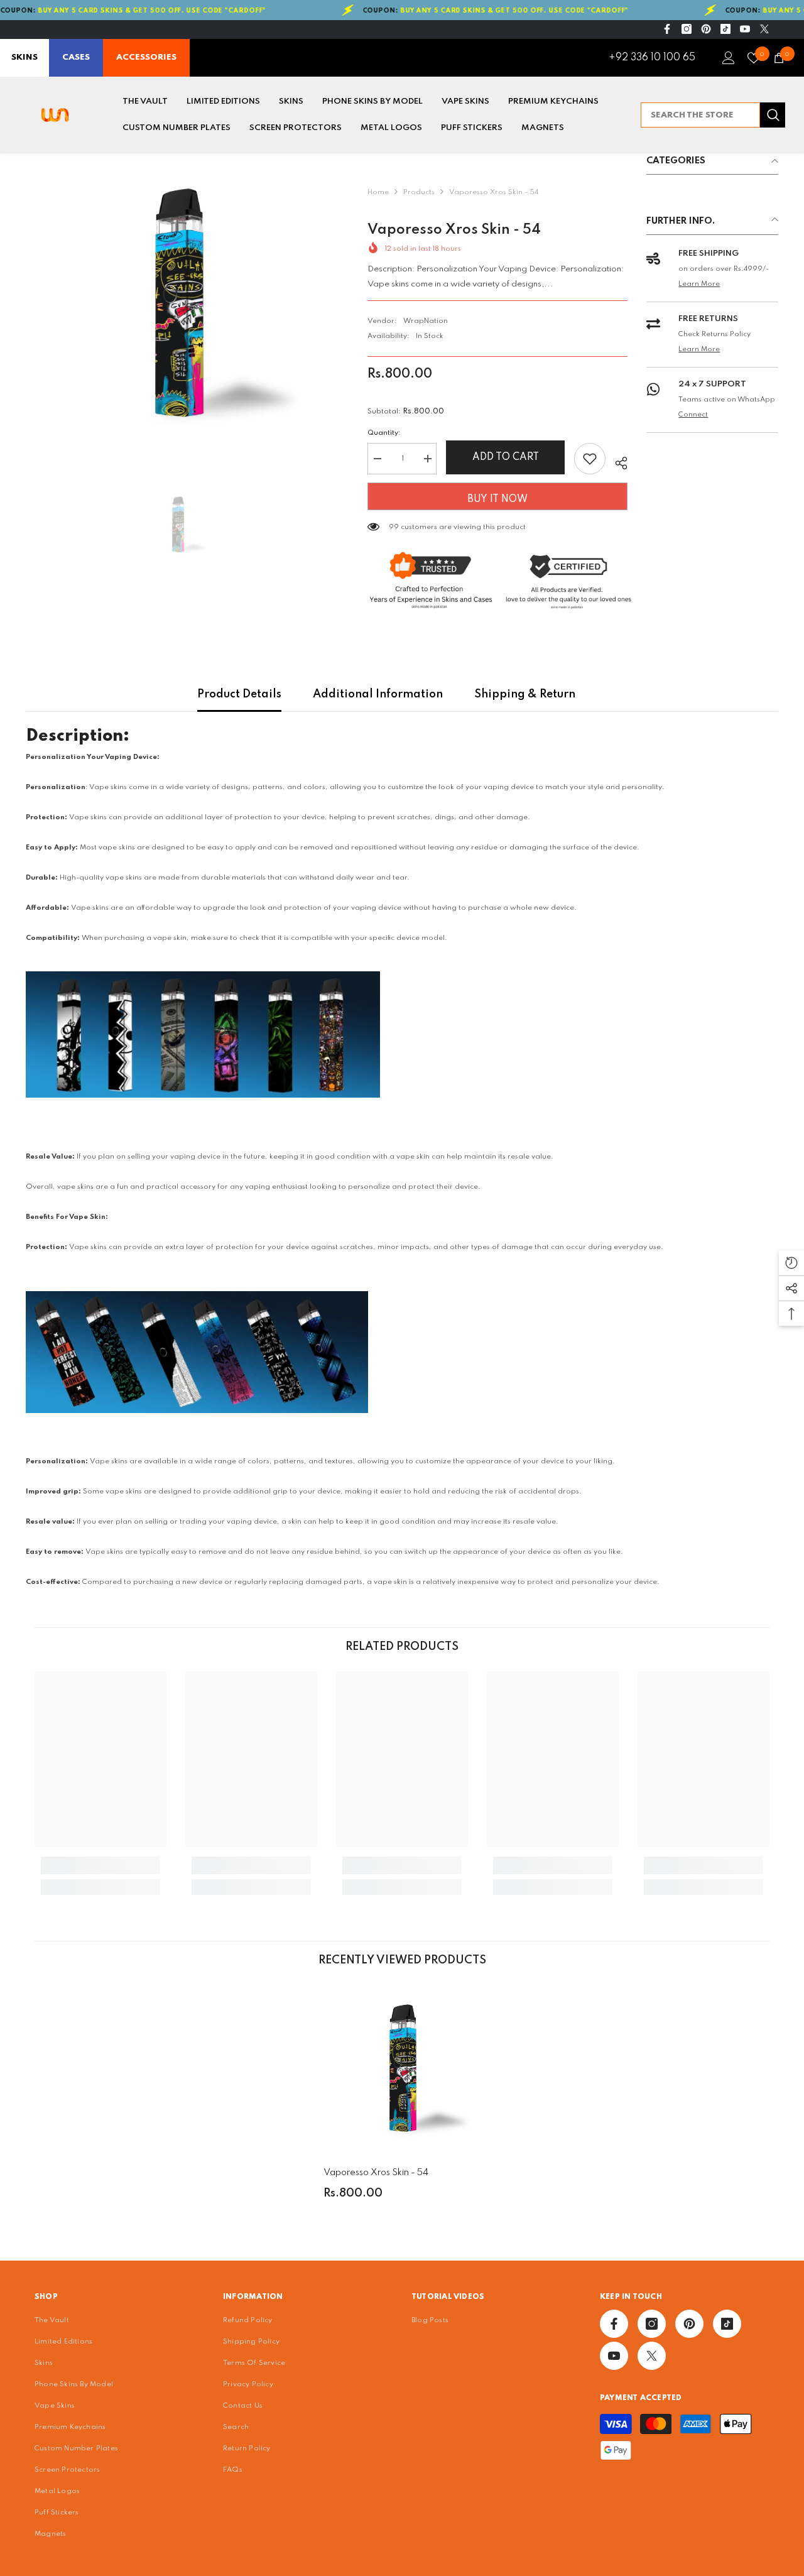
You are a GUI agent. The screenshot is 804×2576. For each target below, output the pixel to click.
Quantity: (384, 433)
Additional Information (378, 694)
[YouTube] (745, 29)
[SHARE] (617, 461)
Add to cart (506, 457)
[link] (100, 1865)
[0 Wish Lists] (754, 58)
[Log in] (729, 58)
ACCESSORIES (146, 57)
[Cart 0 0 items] (779, 58)
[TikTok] (725, 29)
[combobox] (700, 115)
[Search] (713, 115)
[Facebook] (667, 29)
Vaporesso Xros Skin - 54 (376, 2173)
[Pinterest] (706, 29)
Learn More (699, 284)
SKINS (24, 57)
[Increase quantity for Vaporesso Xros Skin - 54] (427, 459)
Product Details (239, 694)
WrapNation (426, 321)
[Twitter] (764, 29)
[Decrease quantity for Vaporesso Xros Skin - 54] (377, 459)
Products (419, 192)
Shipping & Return (525, 694)
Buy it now (497, 499)
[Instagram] (687, 29)
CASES (76, 57)
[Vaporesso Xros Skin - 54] (402, 2070)
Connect (693, 415)
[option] (178, 305)
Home (378, 192)
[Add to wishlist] (590, 459)
